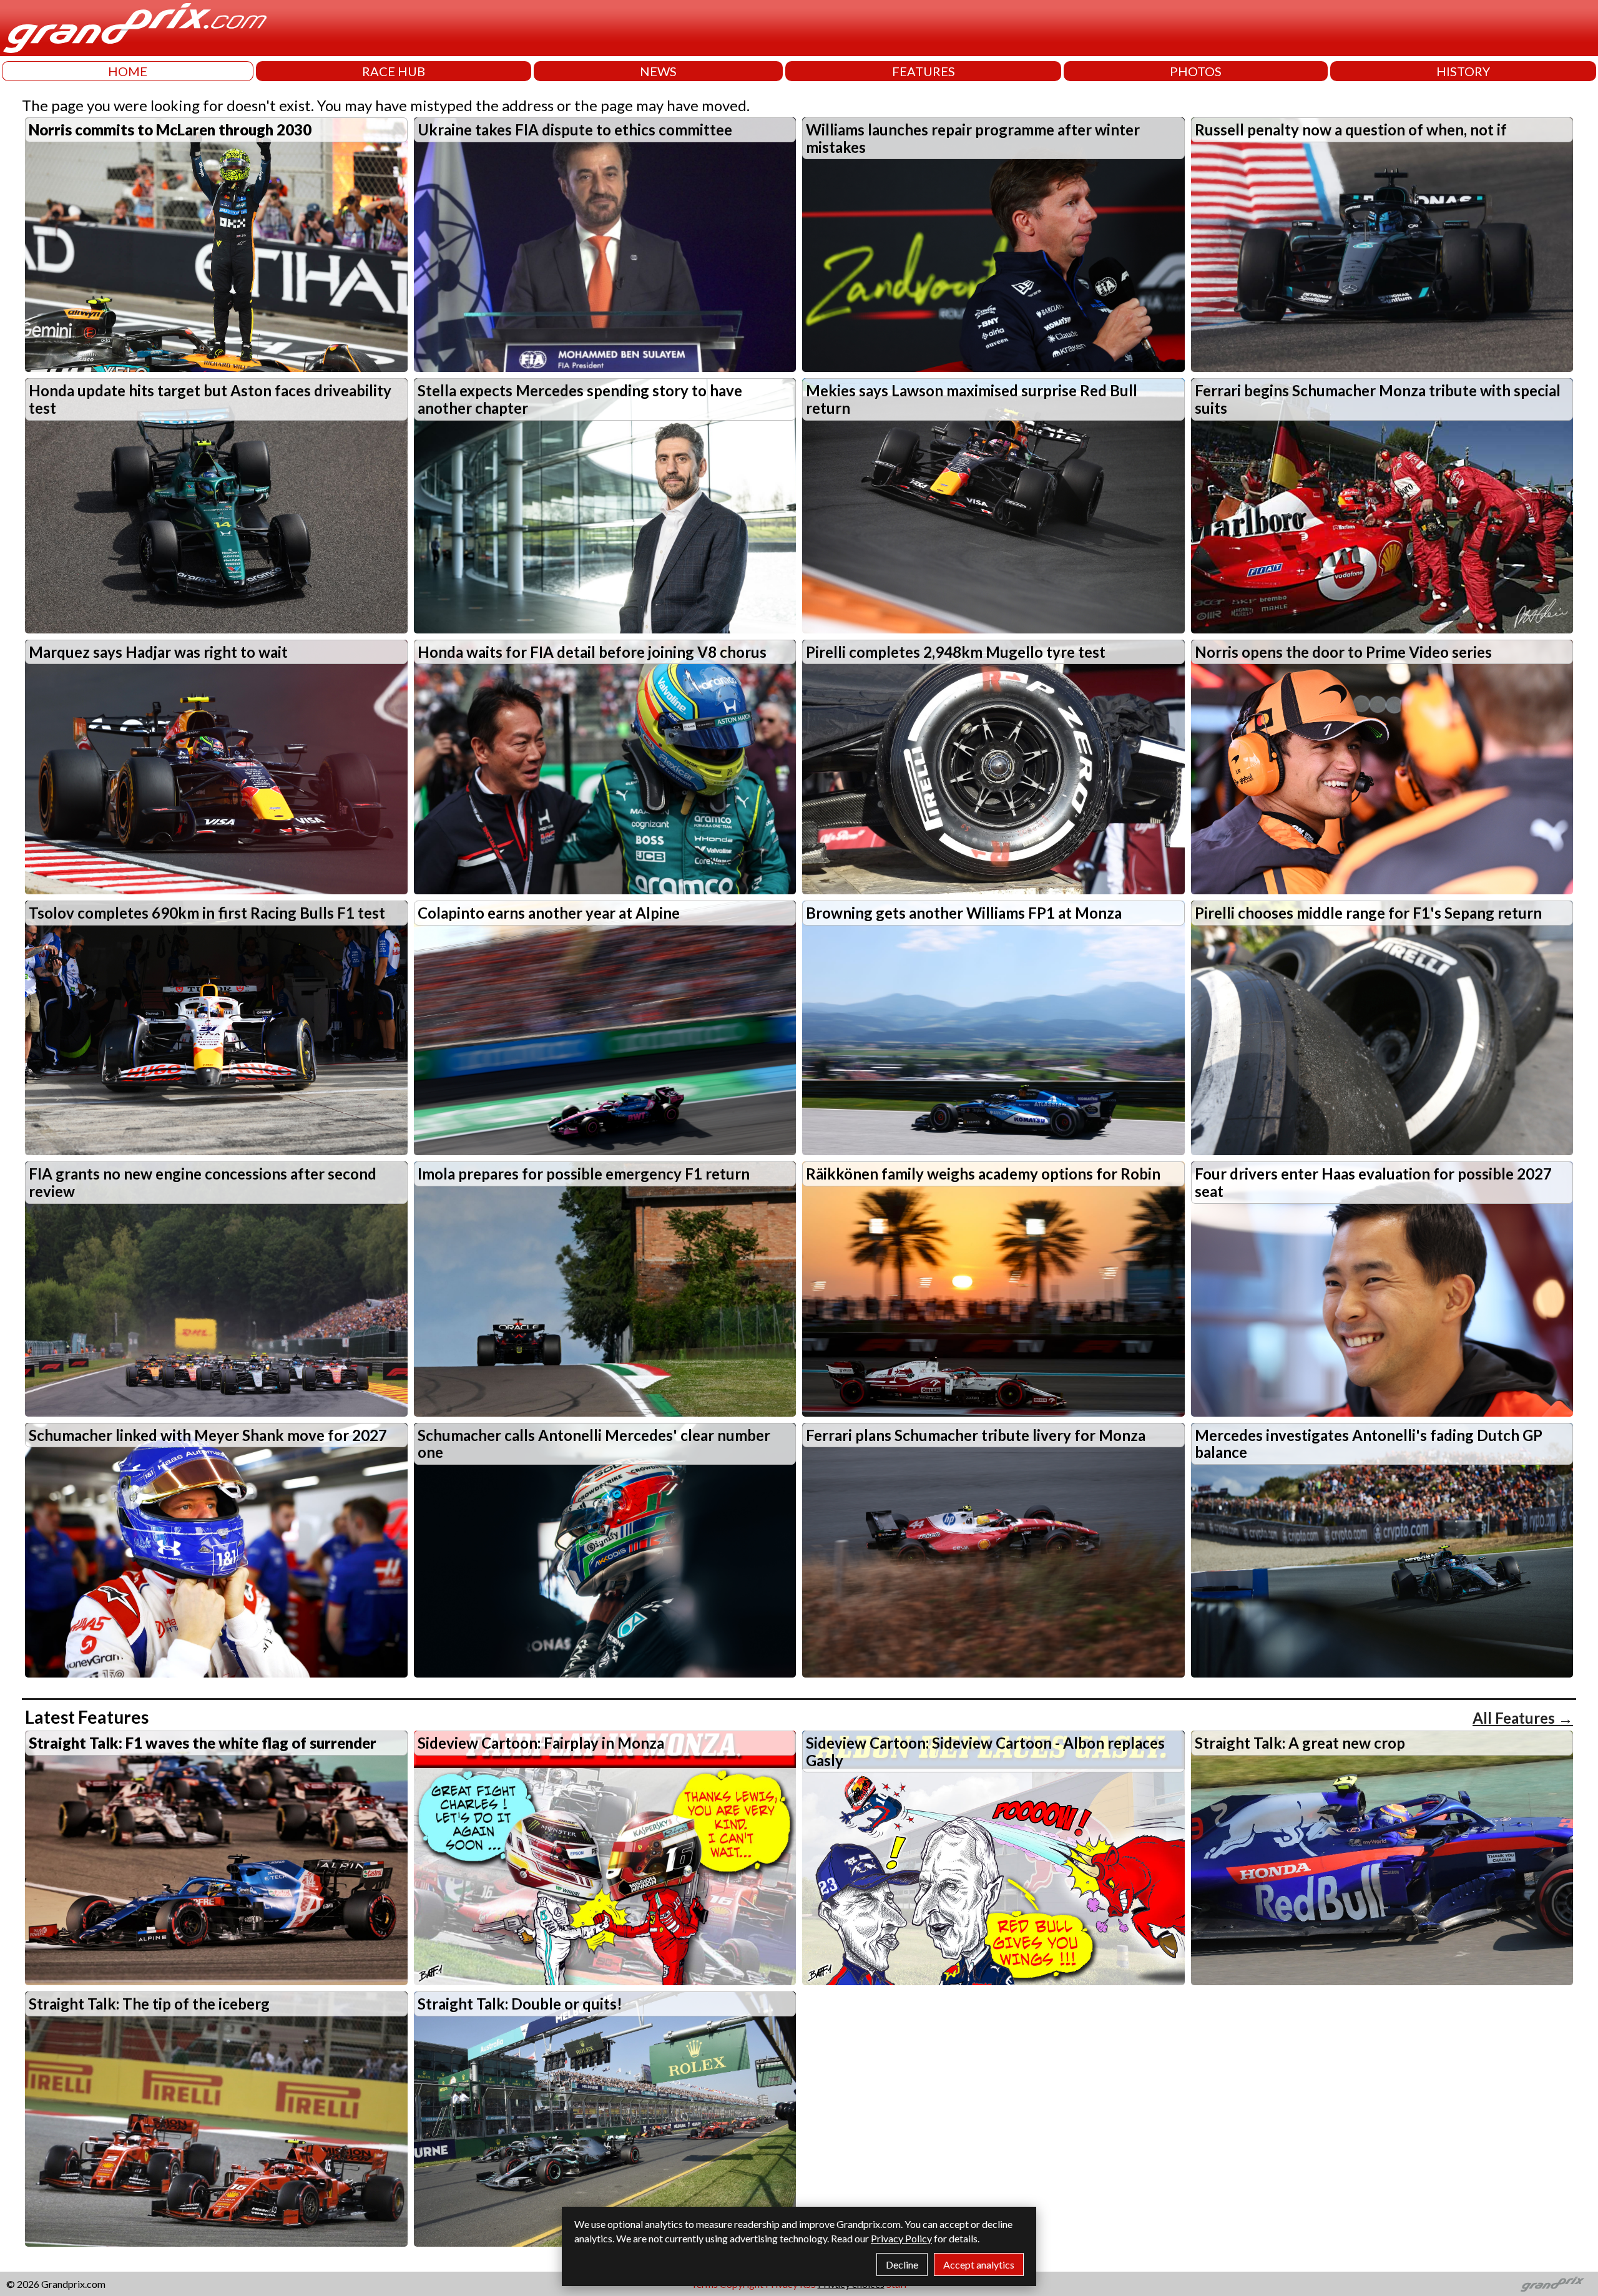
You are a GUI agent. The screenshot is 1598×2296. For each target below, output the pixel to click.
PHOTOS (1196, 71)
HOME (128, 71)
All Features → (1523, 1718)
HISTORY (1463, 71)
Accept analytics (979, 2264)
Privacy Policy (901, 2238)
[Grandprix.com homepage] (1553, 2284)
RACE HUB (394, 71)
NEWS (658, 71)
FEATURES (924, 71)
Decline (902, 2264)
